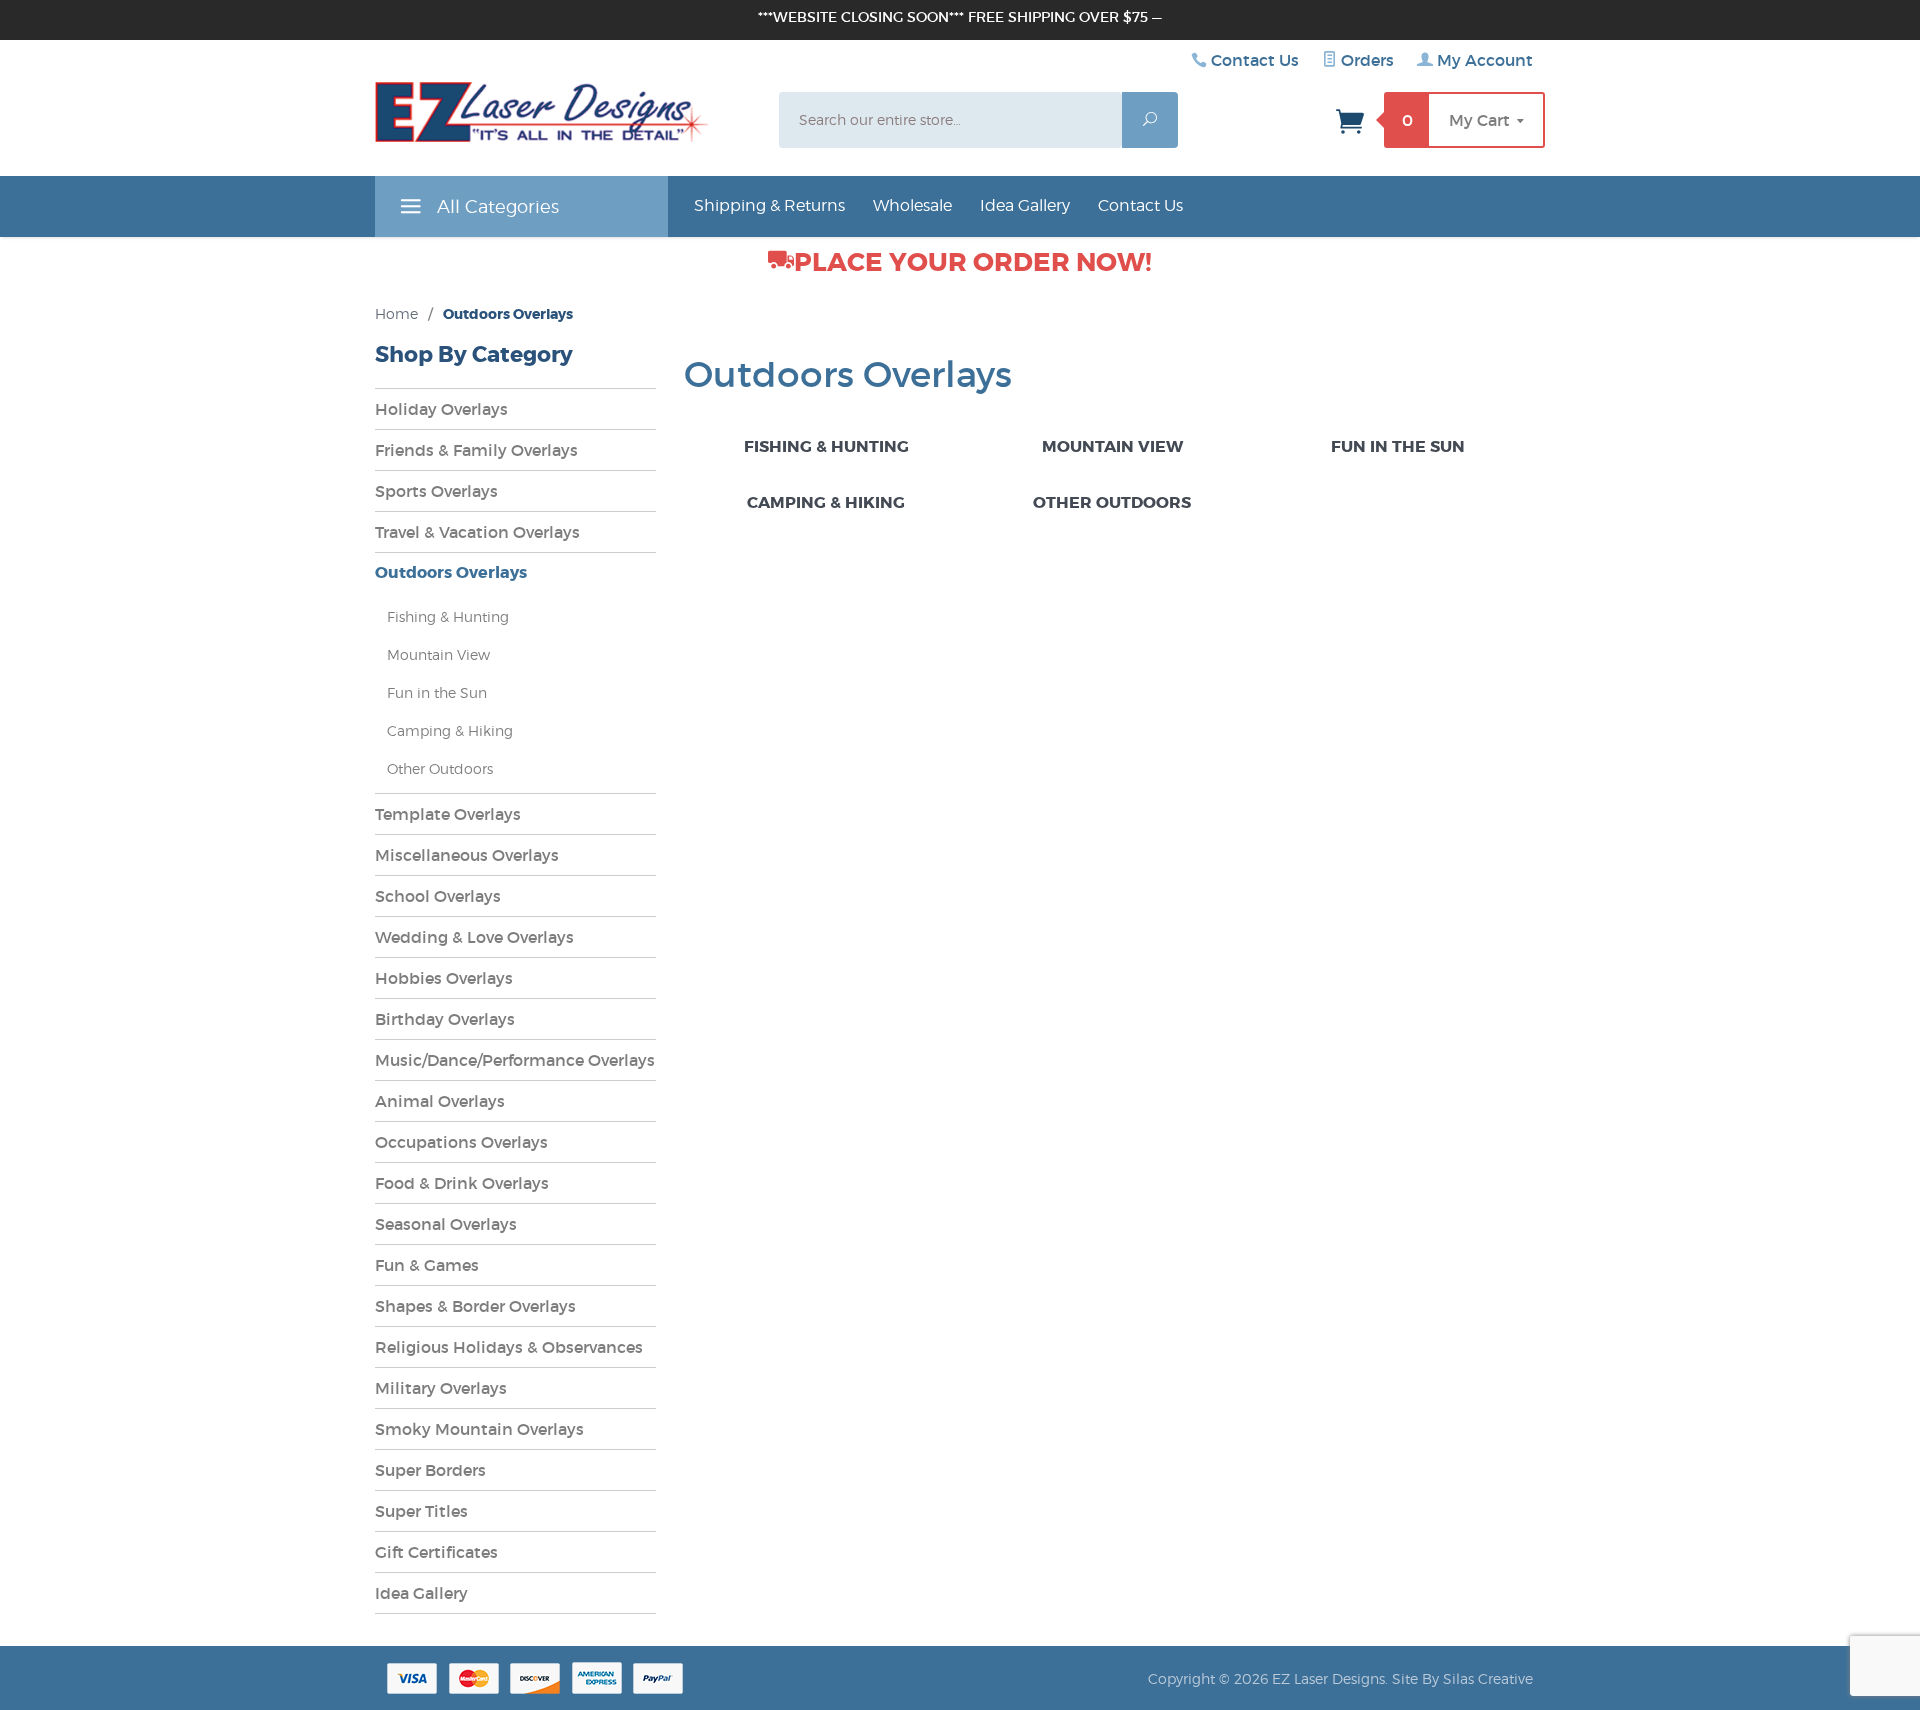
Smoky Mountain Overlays (479, 1429)
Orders (1365, 60)
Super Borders (430, 1470)
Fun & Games (427, 1265)
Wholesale (912, 205)
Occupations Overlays (461, 1142)
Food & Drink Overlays (462, 1183)
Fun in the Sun (1398, 446)
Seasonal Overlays (446, 1224)
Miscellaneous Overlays (467, 855)
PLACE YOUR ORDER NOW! (973, 262)
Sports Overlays (436, 491)
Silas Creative (1488, 1678)
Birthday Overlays (445, 1019)
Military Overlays (441, 1388)
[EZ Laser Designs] (542, 117)
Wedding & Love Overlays (474, 937)
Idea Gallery (1025, 205)
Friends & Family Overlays (476, 450)
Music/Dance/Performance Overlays (515, 1060)
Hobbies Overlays (444, 978)
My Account (1483, 60)
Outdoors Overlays (451, 572)
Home (396, 313)
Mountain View (1112, 446)
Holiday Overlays (441, 409)
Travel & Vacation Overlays (477, 532)
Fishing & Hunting (826, 446)
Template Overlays (448, 814)
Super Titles (421, 1511)
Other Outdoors (1112, 502)
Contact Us (1255, 60)
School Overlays (438, 896)
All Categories (495, 206)
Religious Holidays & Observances (509, 1347)
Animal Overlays (440, 1101)
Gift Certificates (436, 1552)
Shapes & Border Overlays (475, 1306)
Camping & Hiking (826, 502)
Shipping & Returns (769, 205)
